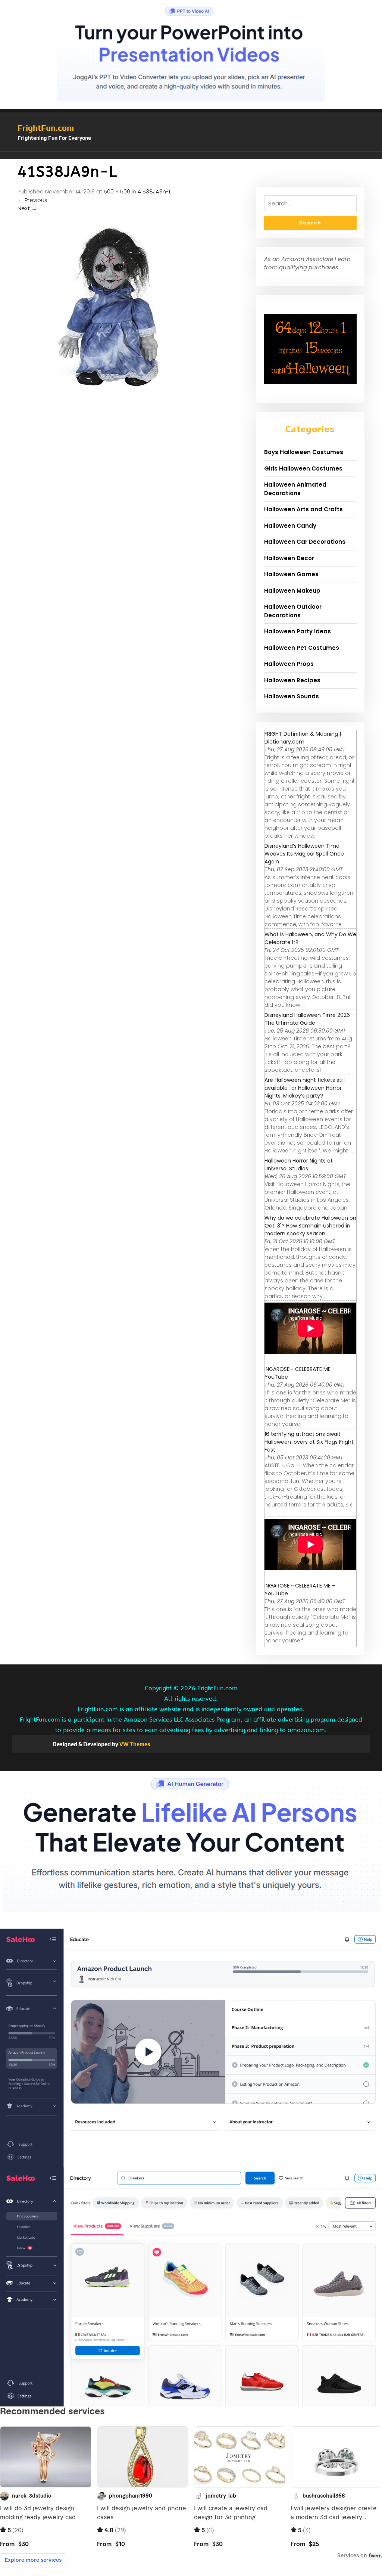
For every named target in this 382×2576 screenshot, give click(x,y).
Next (27, 208)
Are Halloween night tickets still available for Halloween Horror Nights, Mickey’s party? (305, 1088)
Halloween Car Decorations (305, 542)
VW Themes (134, 1744)
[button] (191, 155)
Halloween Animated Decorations (295, 489)
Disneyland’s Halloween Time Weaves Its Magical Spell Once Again (304, 854)
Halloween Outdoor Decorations (293, 611)
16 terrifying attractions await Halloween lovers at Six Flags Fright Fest (309, 1442)
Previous (32, 200)
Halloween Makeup (292, 591)
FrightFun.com (46, 128)
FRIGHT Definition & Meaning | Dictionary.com (303, 738)
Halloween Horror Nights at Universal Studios (299, 1165)
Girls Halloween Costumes (303, 468)
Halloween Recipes (292, 680)
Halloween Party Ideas (298, 631)
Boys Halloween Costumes (304, 452)
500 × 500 (117, 191)
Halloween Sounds (292, 696)
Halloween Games (291, 574)
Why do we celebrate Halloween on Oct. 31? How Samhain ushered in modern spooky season (310, 1226)
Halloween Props (289, 664)
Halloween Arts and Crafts (303, 509)
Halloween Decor (289, 558)
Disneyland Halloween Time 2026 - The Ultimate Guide (309, 1019)
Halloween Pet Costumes (302, 648)
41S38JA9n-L (154, 191)
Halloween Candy (290, 526)
